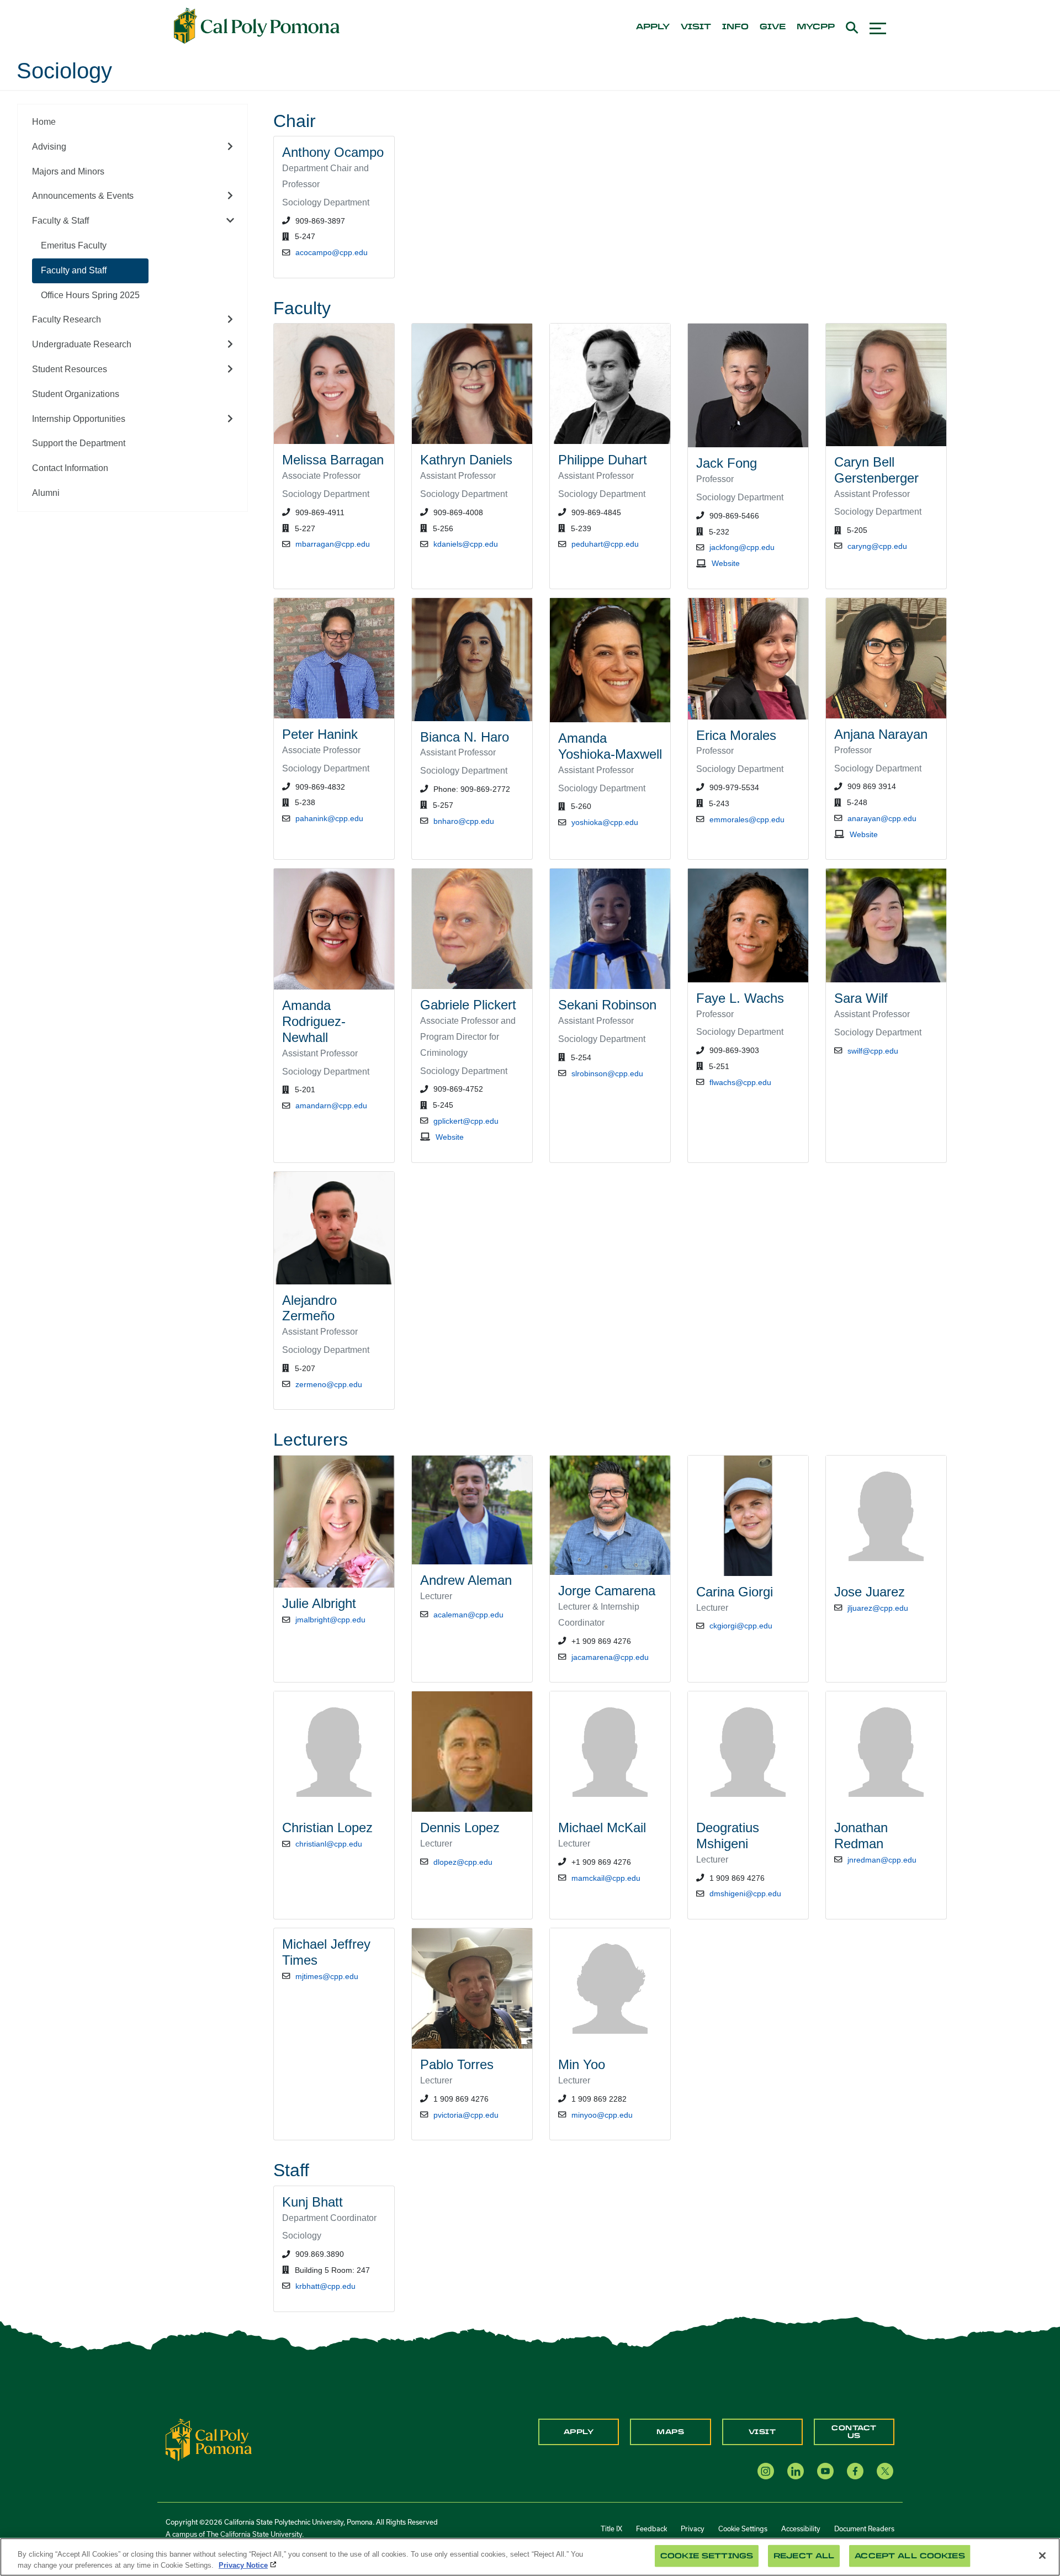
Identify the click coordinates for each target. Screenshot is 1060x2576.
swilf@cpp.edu (873, 1051)
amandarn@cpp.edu (331, 1105)
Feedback (651, 2529)
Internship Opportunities (79, 419)
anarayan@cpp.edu (882, 818)
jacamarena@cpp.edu (610, 1657)
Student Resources (70, 369)
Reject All (804, 2556)
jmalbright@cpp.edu (330, 1620)
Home (44, 122)
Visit (762, 2432)
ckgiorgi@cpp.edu (741, 1626)
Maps (670, 2432)
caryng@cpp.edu (877, 546)
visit (696, 27)
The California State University (254, 2534)
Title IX (611, 2529)
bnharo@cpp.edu (464, 821)
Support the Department (79, 443)
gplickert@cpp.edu (466, 1121)
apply (653, 27)
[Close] (1042, 2556)
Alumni (46, 493)
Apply (579, 2432)
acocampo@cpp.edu (332, 252)
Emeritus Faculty (74, 245)
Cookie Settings (743, 2529)
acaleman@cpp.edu (468, 1615)
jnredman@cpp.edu (882, 1860)
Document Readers (864, 2529)
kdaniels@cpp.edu (466, 544)
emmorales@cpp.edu (747, 819)
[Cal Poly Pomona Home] (257, 26)
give (773, 27)
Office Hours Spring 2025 (90, 295)
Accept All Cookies (910, 2556)
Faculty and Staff (74, 270)
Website (726, 563)
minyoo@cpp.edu (602, 2115)
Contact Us (854, 2432)
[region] (530, 2557)
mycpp (816, 27)
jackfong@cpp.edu (742, 547)
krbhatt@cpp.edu (325, 2286)
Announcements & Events (83, 196)
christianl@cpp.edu (329, 1844)
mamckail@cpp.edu (606, 1878)
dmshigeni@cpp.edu (745, 1893)
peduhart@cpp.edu (605, 544)
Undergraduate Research (82, 344)
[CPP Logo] (209, 2439)
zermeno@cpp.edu (329, 1384)
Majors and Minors (68, 171)
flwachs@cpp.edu (740, 1082)
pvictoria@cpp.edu (466, 2115)
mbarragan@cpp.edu (333, 544)
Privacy (693, 2529)
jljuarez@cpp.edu (878, 1608)
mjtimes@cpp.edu (327, 1976)
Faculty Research (67, 319)
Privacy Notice (243, 2565)
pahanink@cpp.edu (329, 818)
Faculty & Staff (60, 221)
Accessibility (801, 2529)
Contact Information (70, 468)
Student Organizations (76, 394)
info (735, 27)
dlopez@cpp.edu (463, 1862)
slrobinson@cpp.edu (607, 1073)
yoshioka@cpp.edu (605, 822)
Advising (49, 147)
